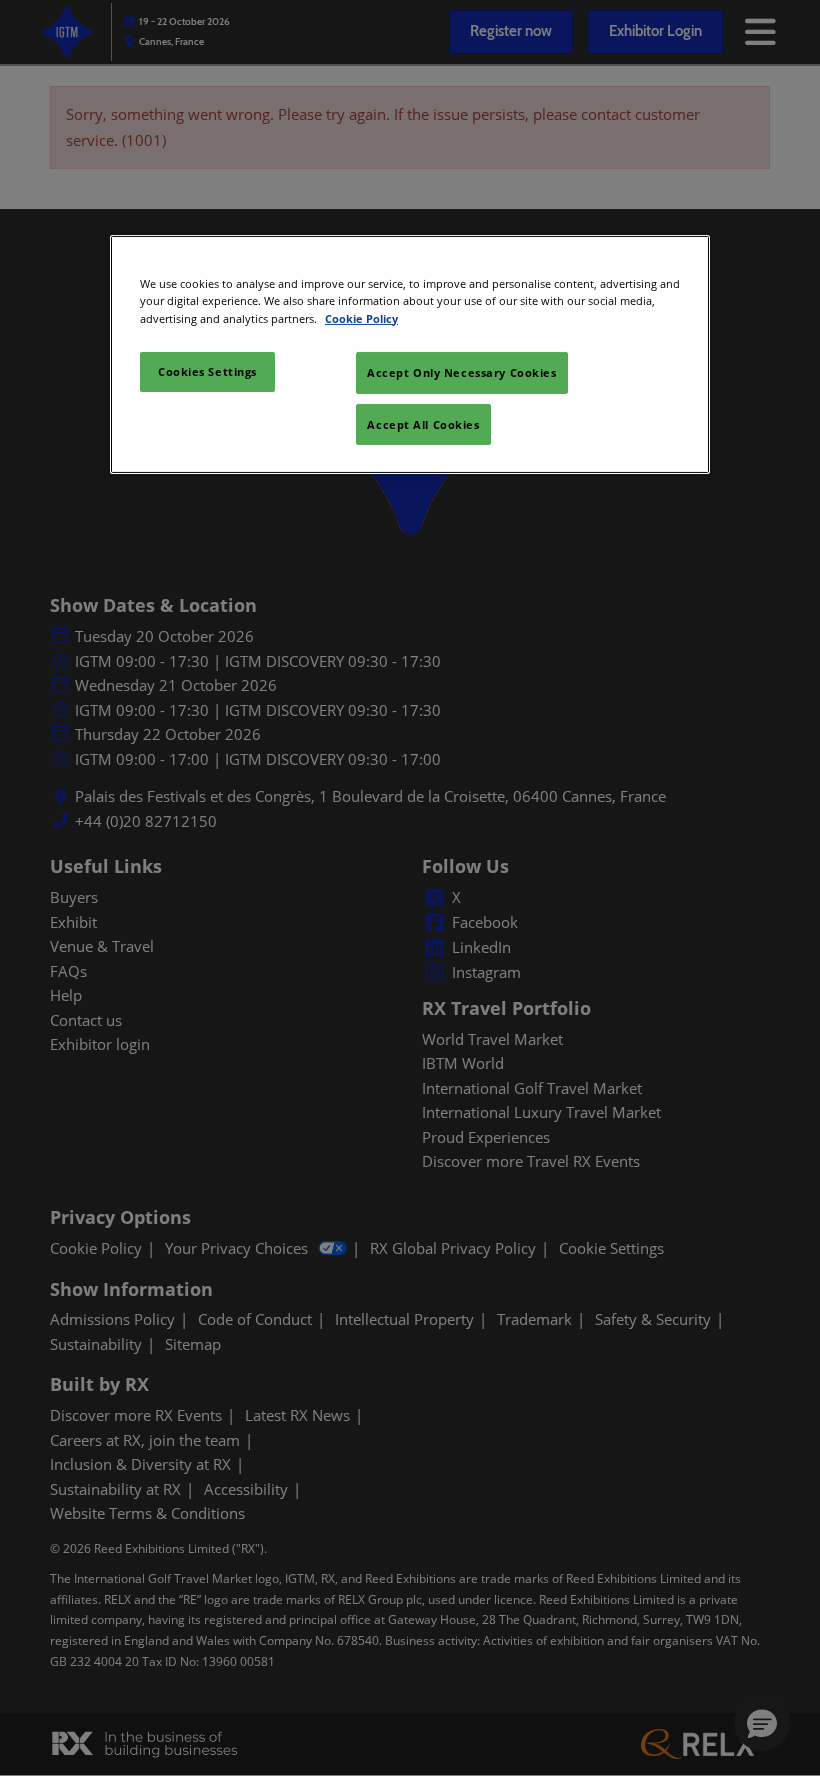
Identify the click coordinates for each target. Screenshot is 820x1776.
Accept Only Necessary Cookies (462, 372)
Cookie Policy (361, 317)
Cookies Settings (207, 371)
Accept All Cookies (423, 423)
